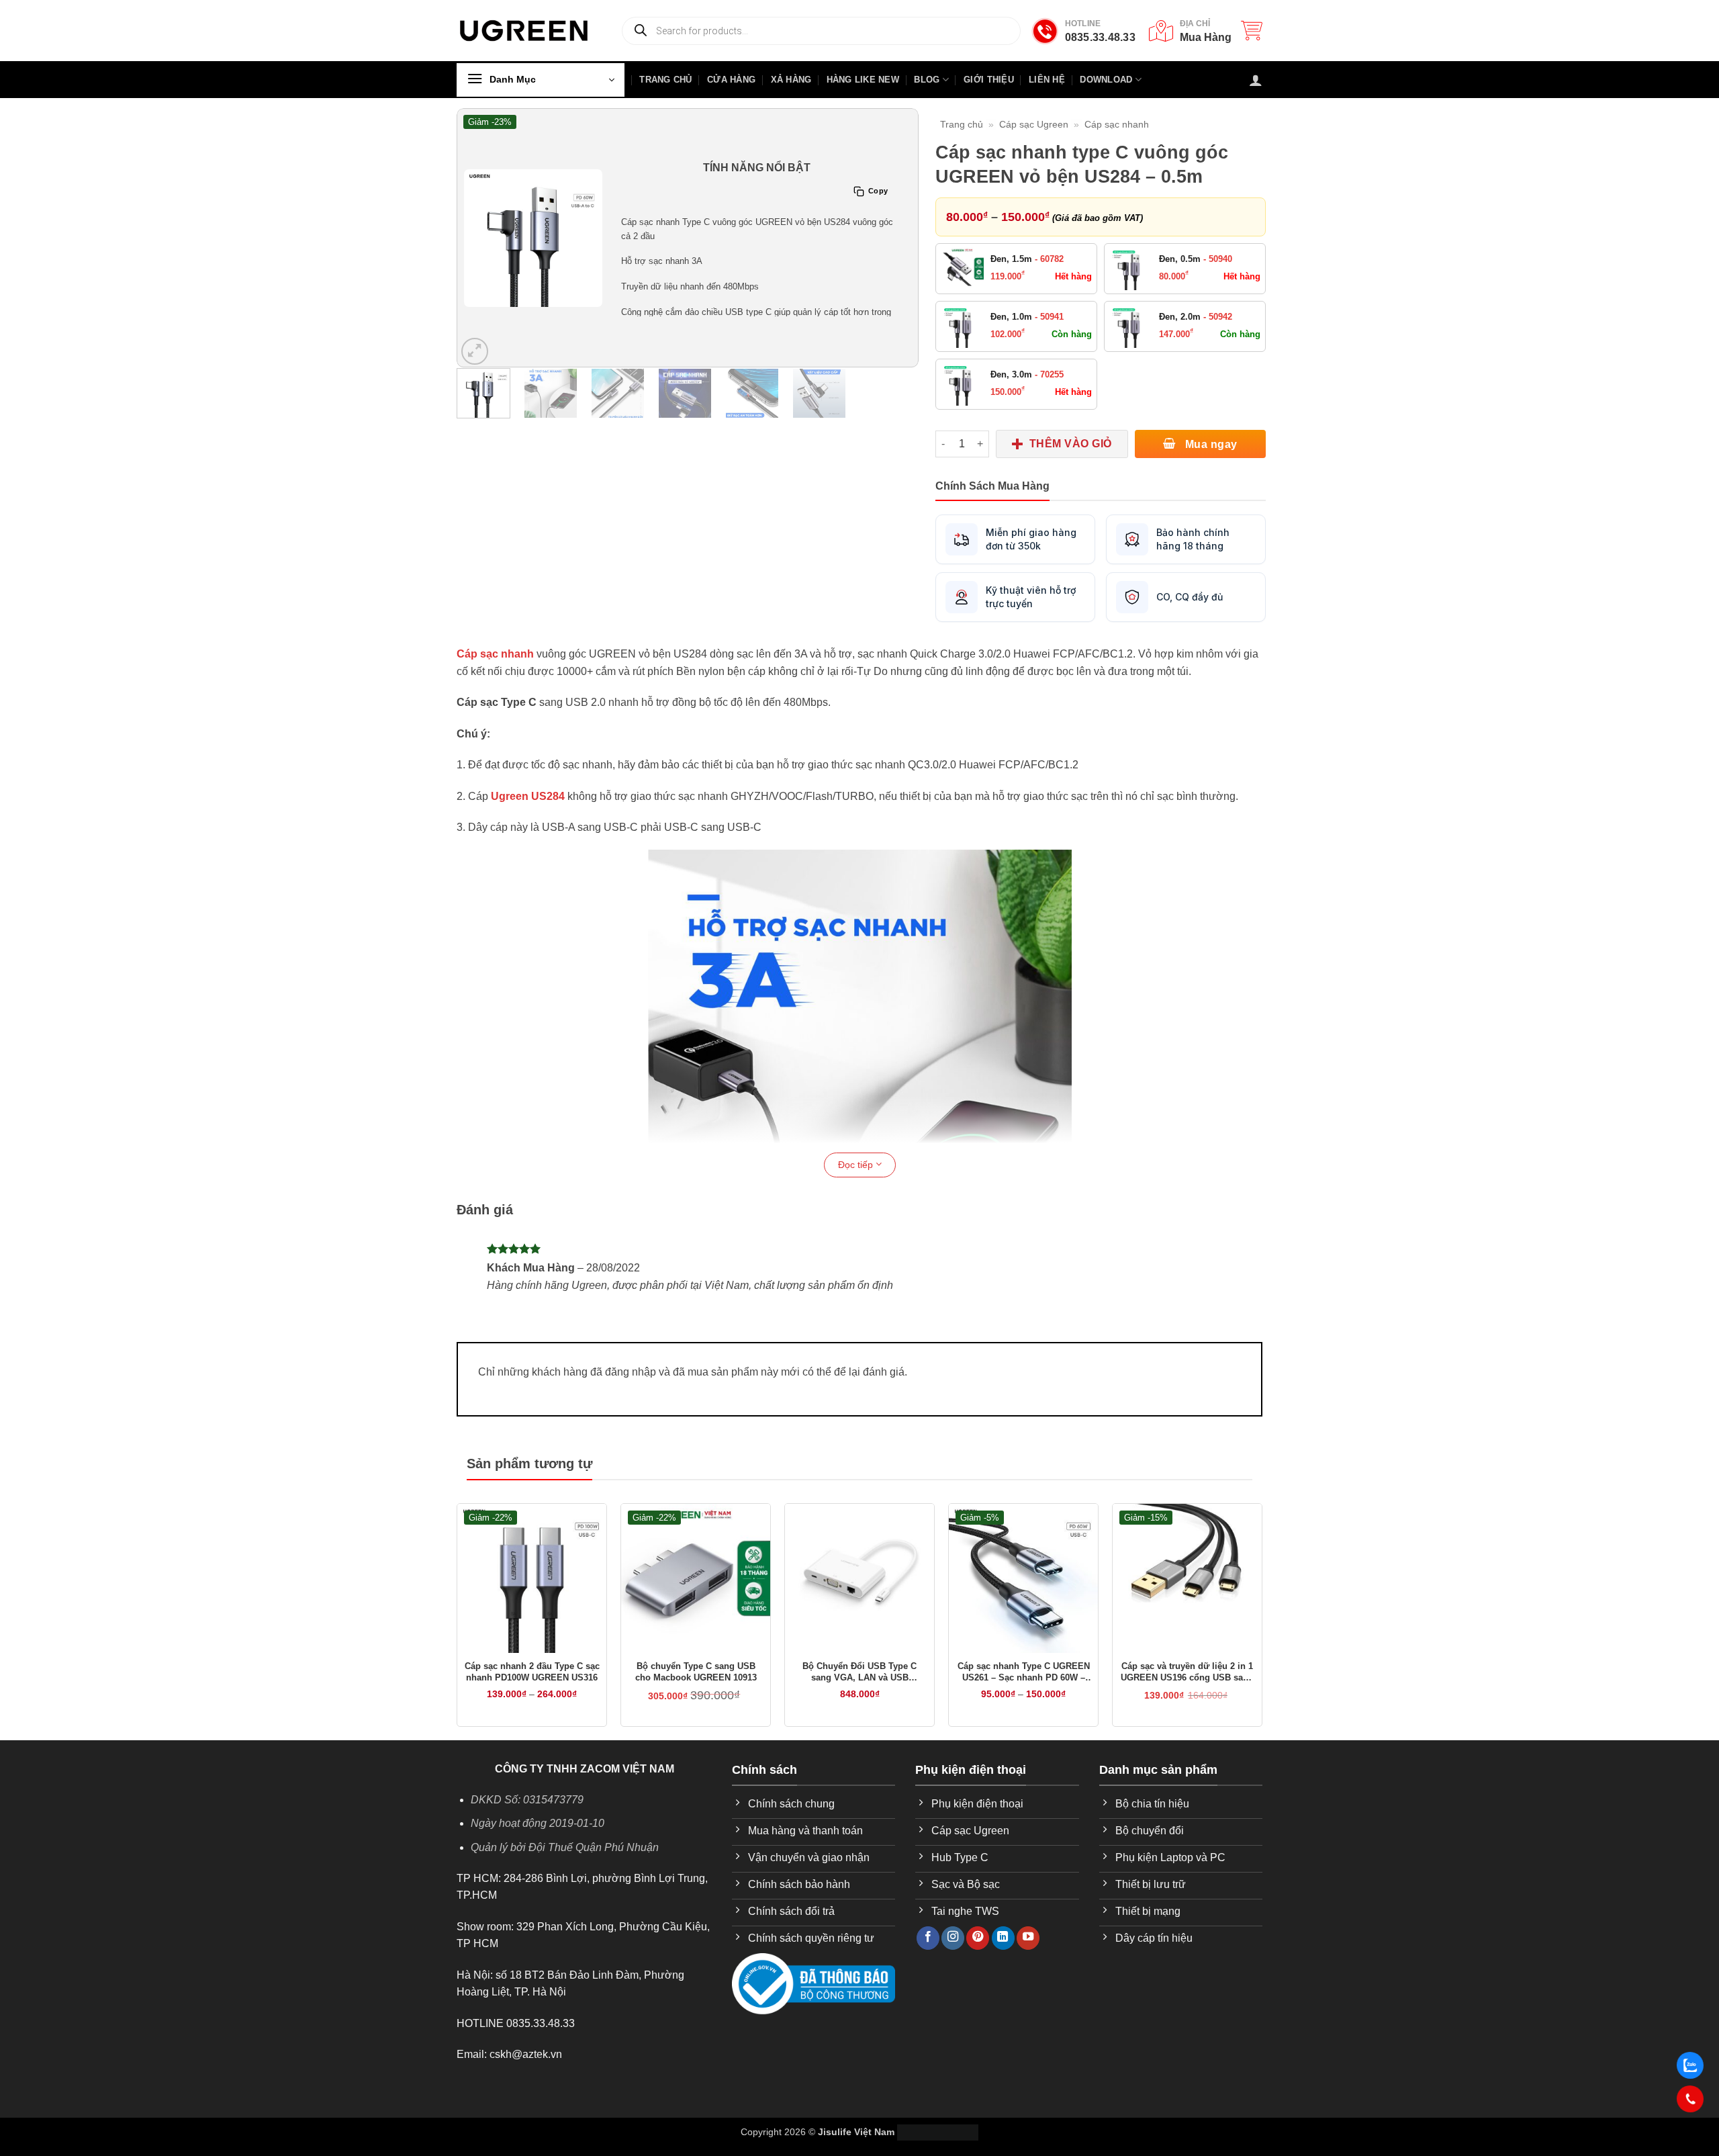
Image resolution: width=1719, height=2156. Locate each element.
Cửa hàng (731, 80)
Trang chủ (962, 124)
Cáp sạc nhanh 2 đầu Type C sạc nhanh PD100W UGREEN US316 (532, 1672)
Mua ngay (1209, 444)
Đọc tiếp (857, 1165)
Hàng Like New (863, 80)
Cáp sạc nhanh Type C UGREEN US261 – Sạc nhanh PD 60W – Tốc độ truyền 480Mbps (1024, 1672)
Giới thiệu (989, 80)
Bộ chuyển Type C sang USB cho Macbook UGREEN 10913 (696, 1672)
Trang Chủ (665, 80)
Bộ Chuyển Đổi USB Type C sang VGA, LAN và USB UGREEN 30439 (859, 1672)
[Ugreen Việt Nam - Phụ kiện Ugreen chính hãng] (524, 31)
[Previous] (475, 238)
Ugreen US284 (528, 796)
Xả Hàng (791, 80)
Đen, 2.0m (1196, 317)
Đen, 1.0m (1027, 317)
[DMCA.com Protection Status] (938, 2132)
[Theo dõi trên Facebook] (928, 1938)
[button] (1252, 30)
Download (1106, 80)
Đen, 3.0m (1027, 374)
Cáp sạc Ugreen (1034, 124)
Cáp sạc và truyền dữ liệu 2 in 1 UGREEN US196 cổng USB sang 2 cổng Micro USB (1187, 1672)
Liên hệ (1047, 80)
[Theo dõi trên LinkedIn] (1003, 1938)
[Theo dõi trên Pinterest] (978, 1938)
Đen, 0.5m (1196, 259)
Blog (927, 80)
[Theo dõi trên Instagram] (953, 1938)
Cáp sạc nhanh (1117, 124)
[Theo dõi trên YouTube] (1028, 1938)
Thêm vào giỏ (1071, 444)
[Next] (900, 238)
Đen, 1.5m (1027, 259)
